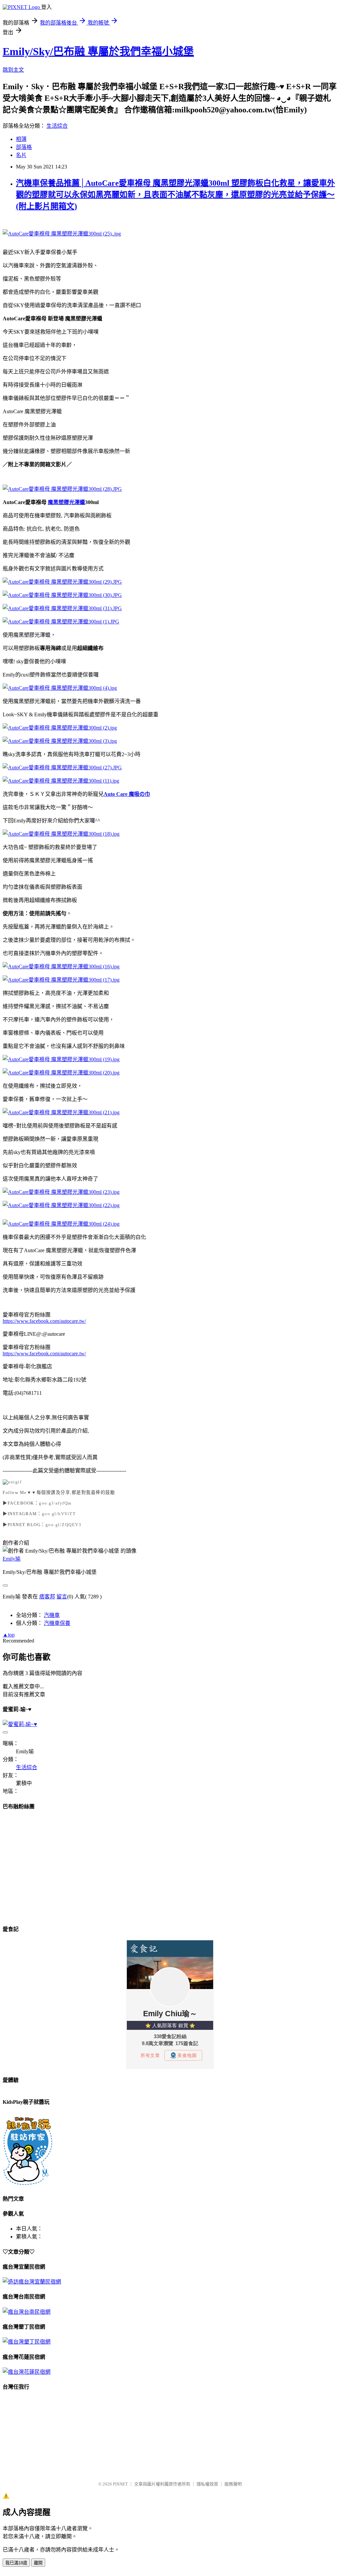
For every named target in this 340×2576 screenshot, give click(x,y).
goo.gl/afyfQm (55, 1503)
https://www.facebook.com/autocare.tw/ (44, 1321)
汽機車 (52, 1615)
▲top (9, 1635)
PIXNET (120, 2484)
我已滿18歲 (16, 2563)
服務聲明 (233, 2484)
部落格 (24, 147)
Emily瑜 (12, 1559)
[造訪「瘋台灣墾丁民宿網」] (27, 2342)
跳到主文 (13, 70)
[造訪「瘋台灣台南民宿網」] (27, 2312)
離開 (38, 2563)
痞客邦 (47, 1597)
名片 (21, 155)
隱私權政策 (207, 2484)
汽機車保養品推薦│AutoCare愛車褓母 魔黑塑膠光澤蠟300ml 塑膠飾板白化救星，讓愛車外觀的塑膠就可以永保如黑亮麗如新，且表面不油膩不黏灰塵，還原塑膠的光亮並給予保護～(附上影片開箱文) (175, 195)
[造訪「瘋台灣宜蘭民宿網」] (32, 2282)
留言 (62, 1597)
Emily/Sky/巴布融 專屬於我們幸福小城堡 (98, 51)
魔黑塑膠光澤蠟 (66, 502)
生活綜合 (57, 126)
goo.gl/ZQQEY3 (64, 1525)
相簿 (21, 139)
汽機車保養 (57, 1623)
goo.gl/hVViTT (59, 1514)
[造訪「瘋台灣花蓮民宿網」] (27, 2372)
